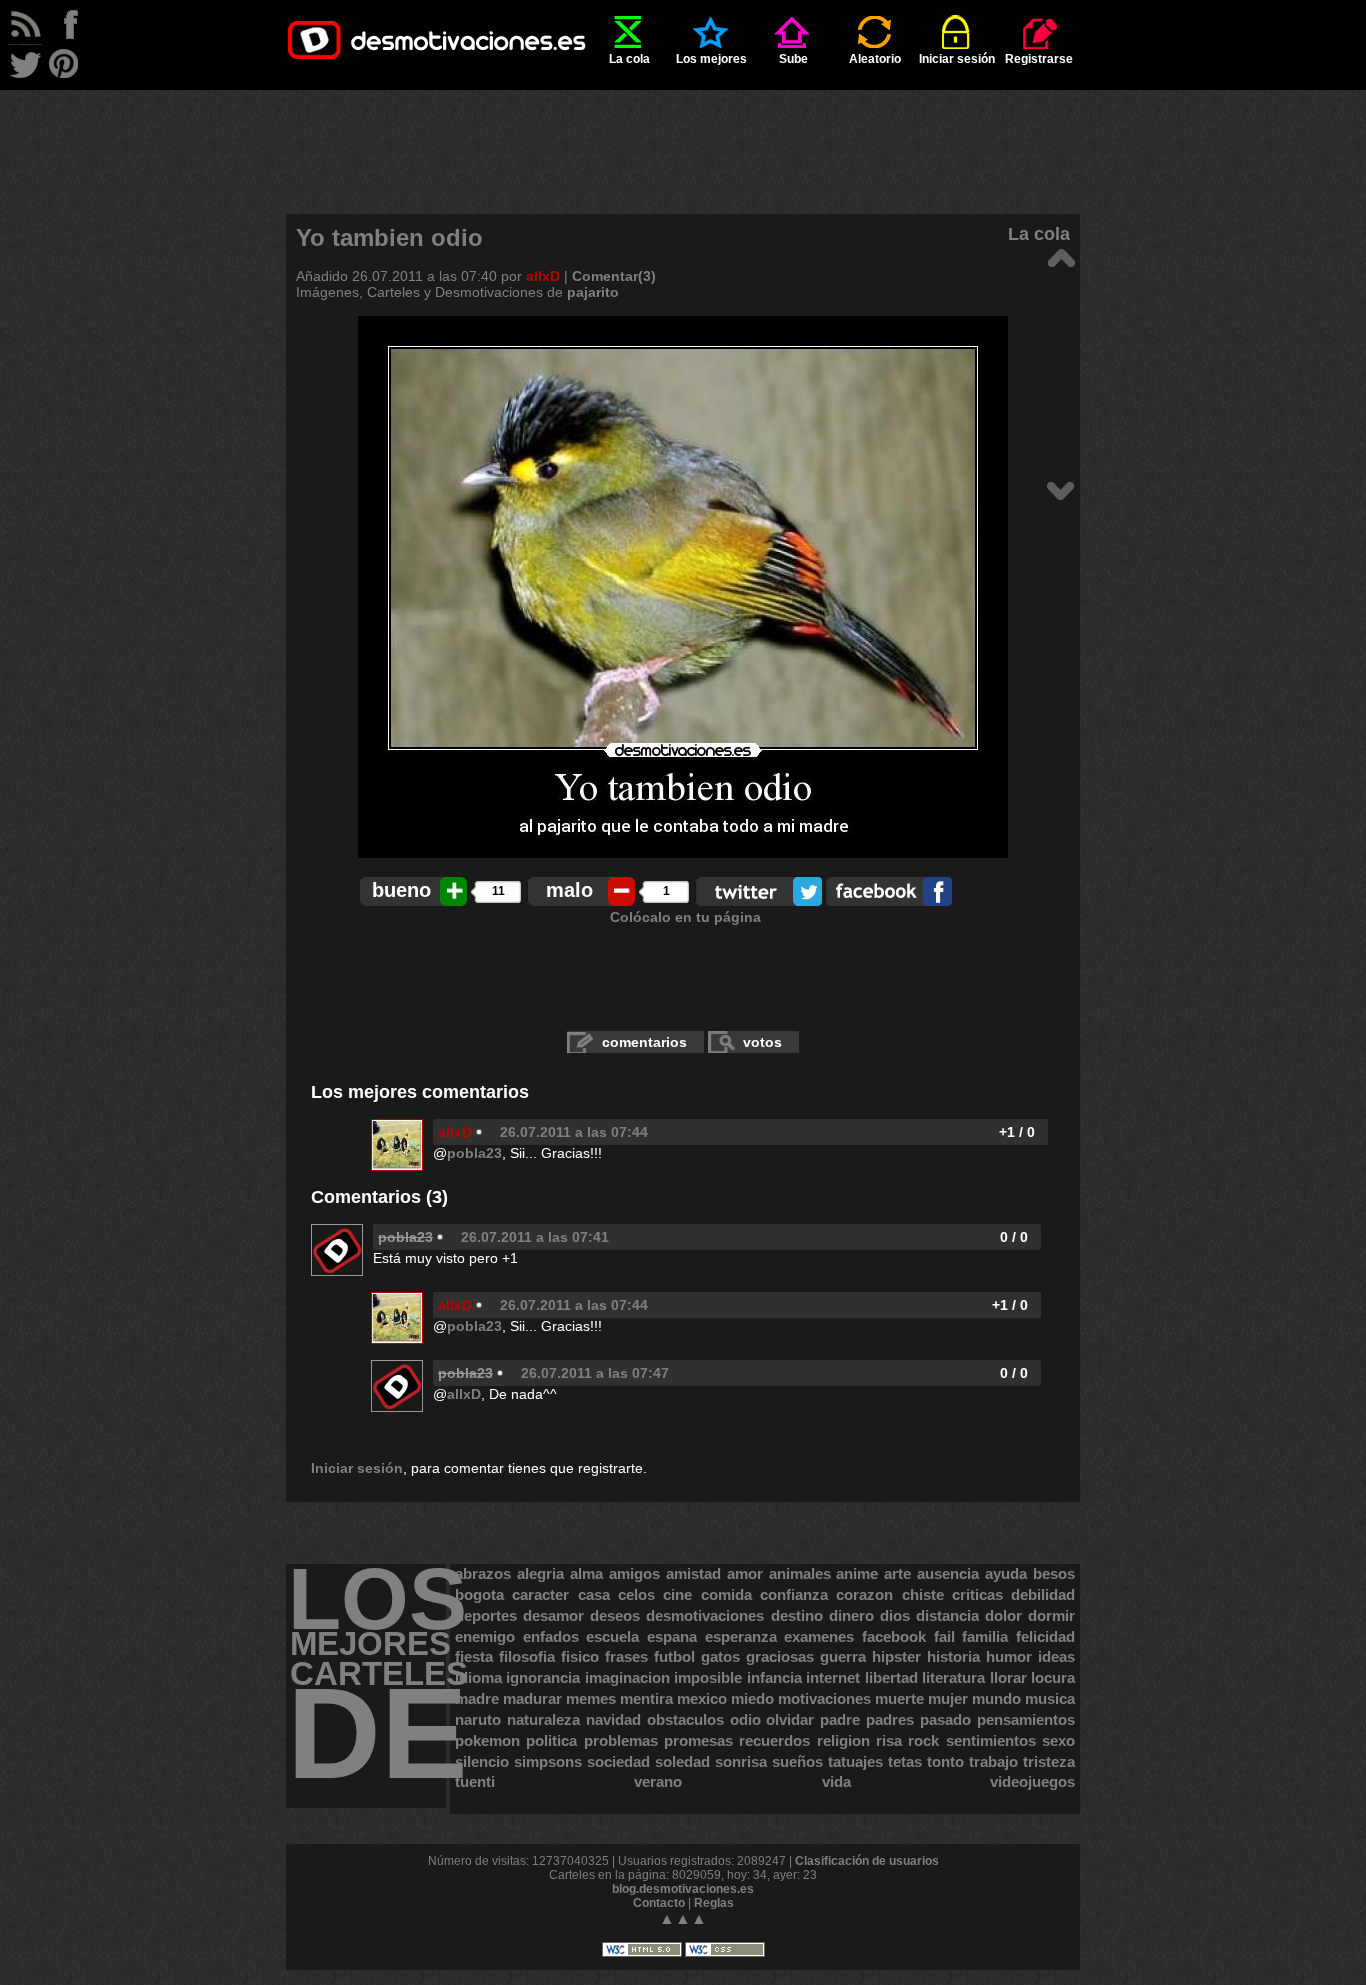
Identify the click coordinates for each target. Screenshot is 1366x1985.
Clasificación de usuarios (867, 1861)
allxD (543, 276)
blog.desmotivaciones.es (683, 1889)
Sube (793, 59)
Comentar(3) (614, 276)
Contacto (659, 1903)
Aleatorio (875, 59)
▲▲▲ (683, 1918)
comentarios (644, 1042)
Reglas (714, 1903)
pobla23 (474, 1153)
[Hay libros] (1060, 256)
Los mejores (711, 59)
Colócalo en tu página (685, 917)
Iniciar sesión (957, 59)
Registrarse (1039, 59)
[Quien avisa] (1060, 489)
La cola (629, 59)
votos (762, 1042)
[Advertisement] (683, 135)
